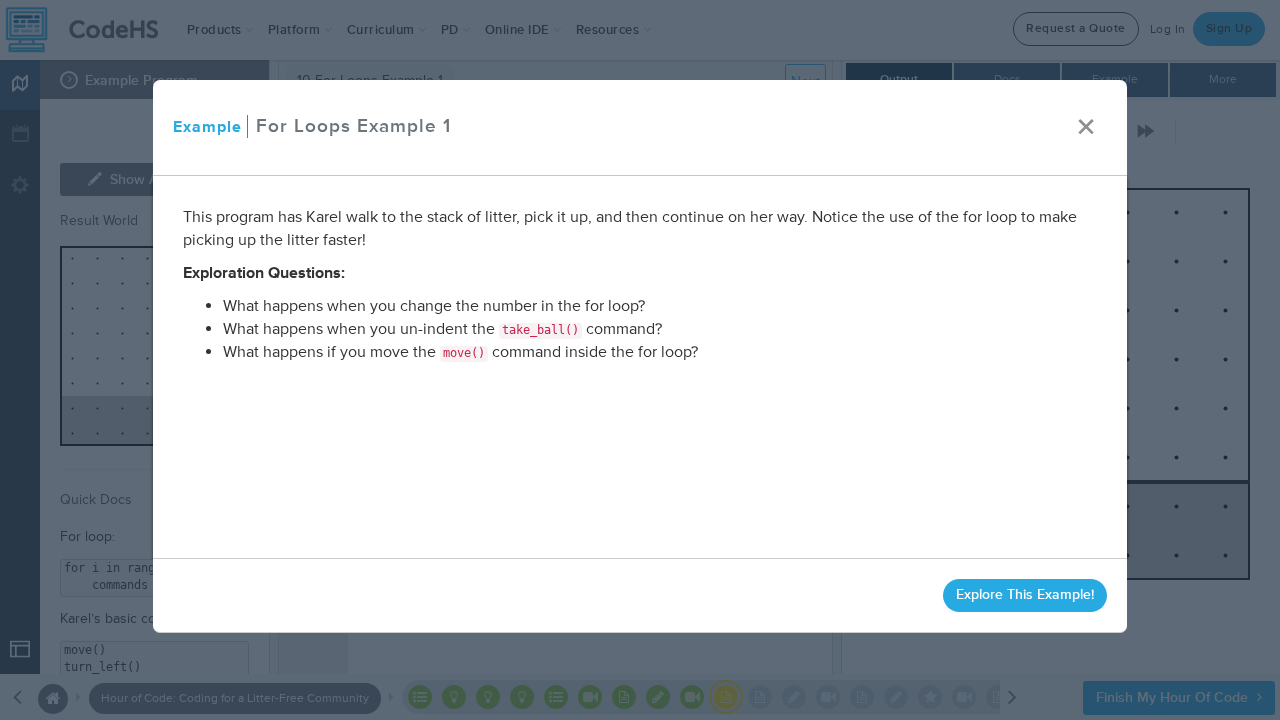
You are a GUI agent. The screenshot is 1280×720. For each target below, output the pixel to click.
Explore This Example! (1025, 594)
